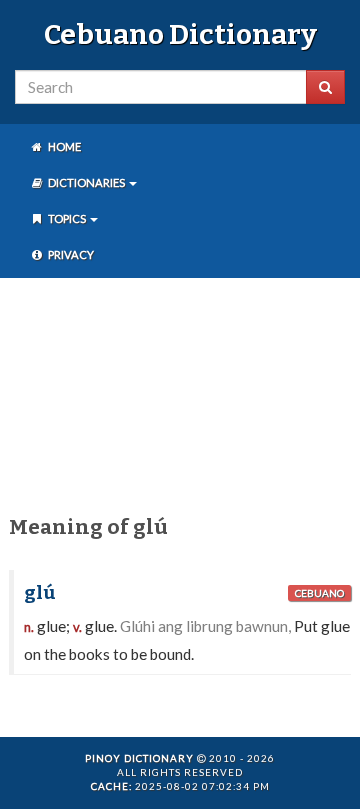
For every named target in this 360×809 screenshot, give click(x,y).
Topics (67, 218)
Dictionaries (86, 182)
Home (63, 146)
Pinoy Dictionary (139, 758)
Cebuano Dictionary (180, 34)
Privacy (70, 254)
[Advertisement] (180, 392)
